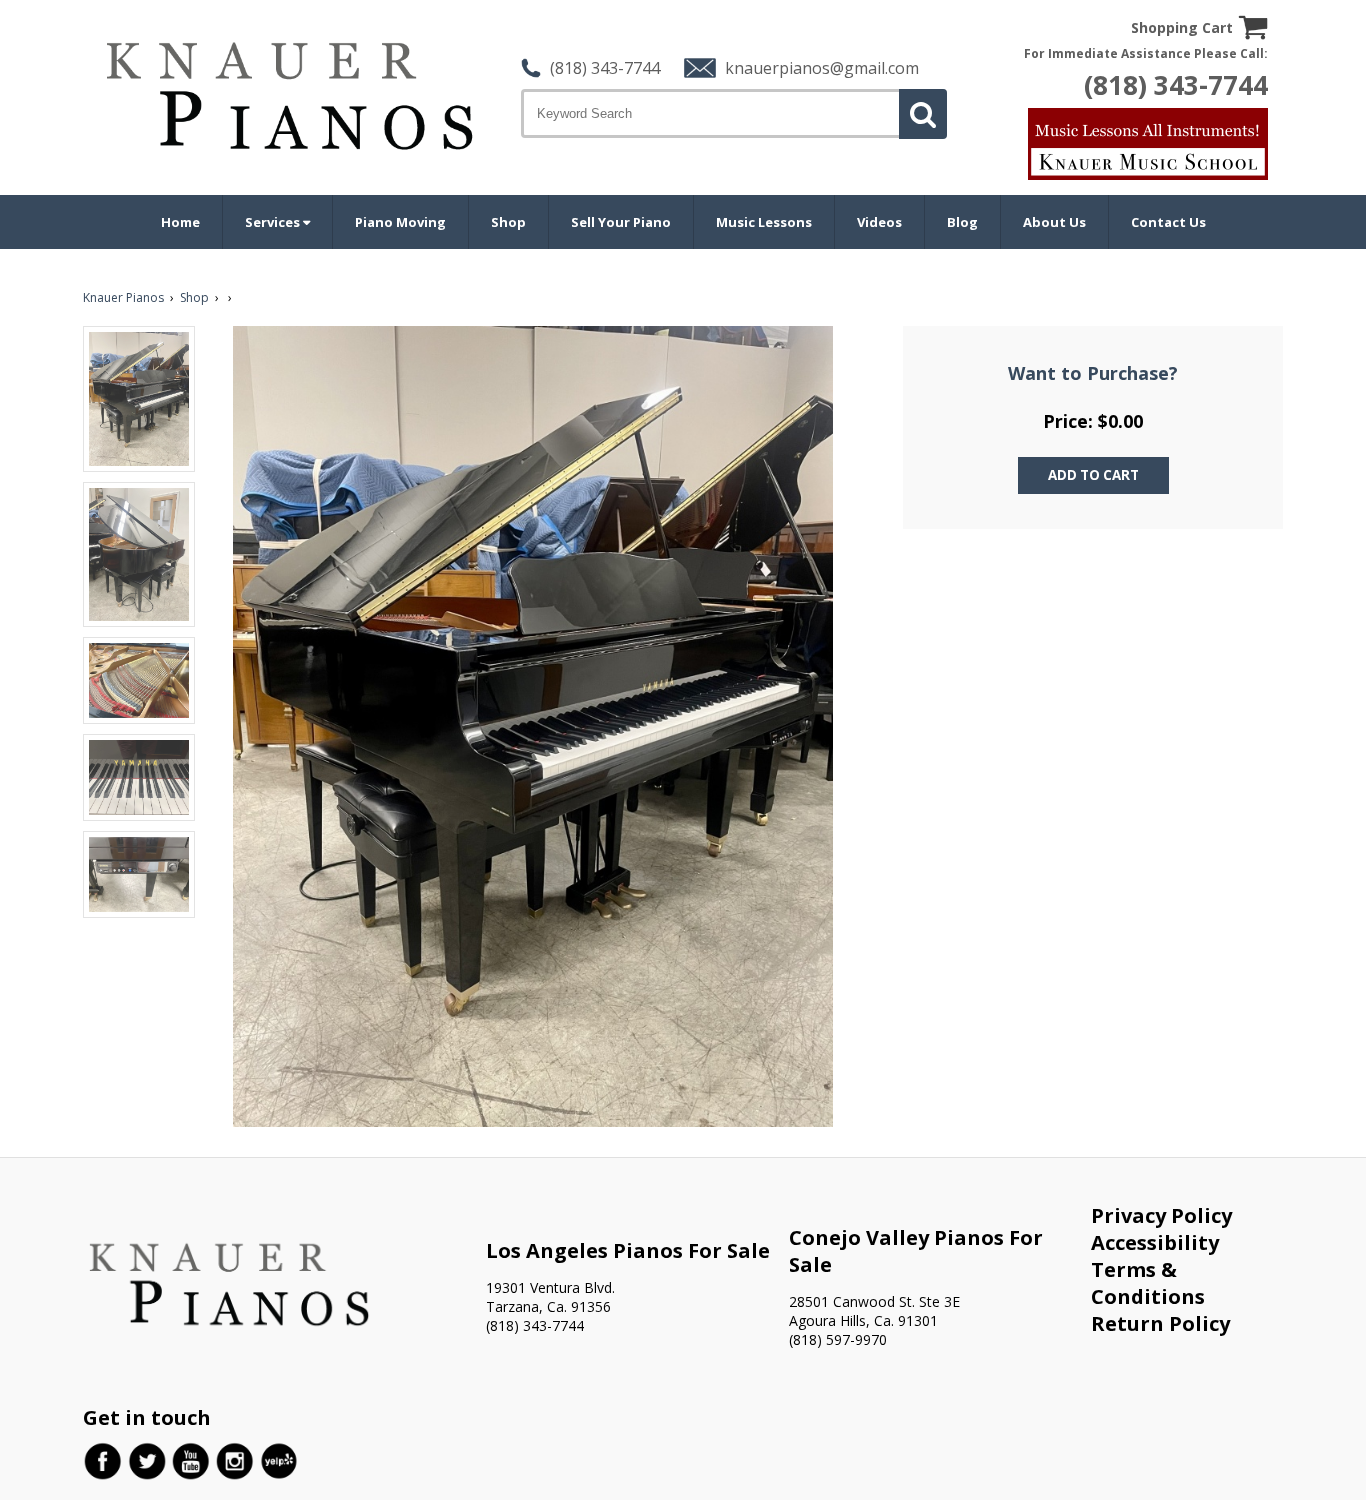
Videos (879, 222)
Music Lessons (764, 222)
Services (274, 222)
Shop (508, 222)
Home (180, 222)
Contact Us (1168, 222)
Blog (962, 222)
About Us (1054, 222)
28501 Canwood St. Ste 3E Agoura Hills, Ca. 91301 (874, 1311)
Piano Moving (400, 222)
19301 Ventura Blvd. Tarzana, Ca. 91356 (550, 1297)
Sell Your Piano (621, 222)
